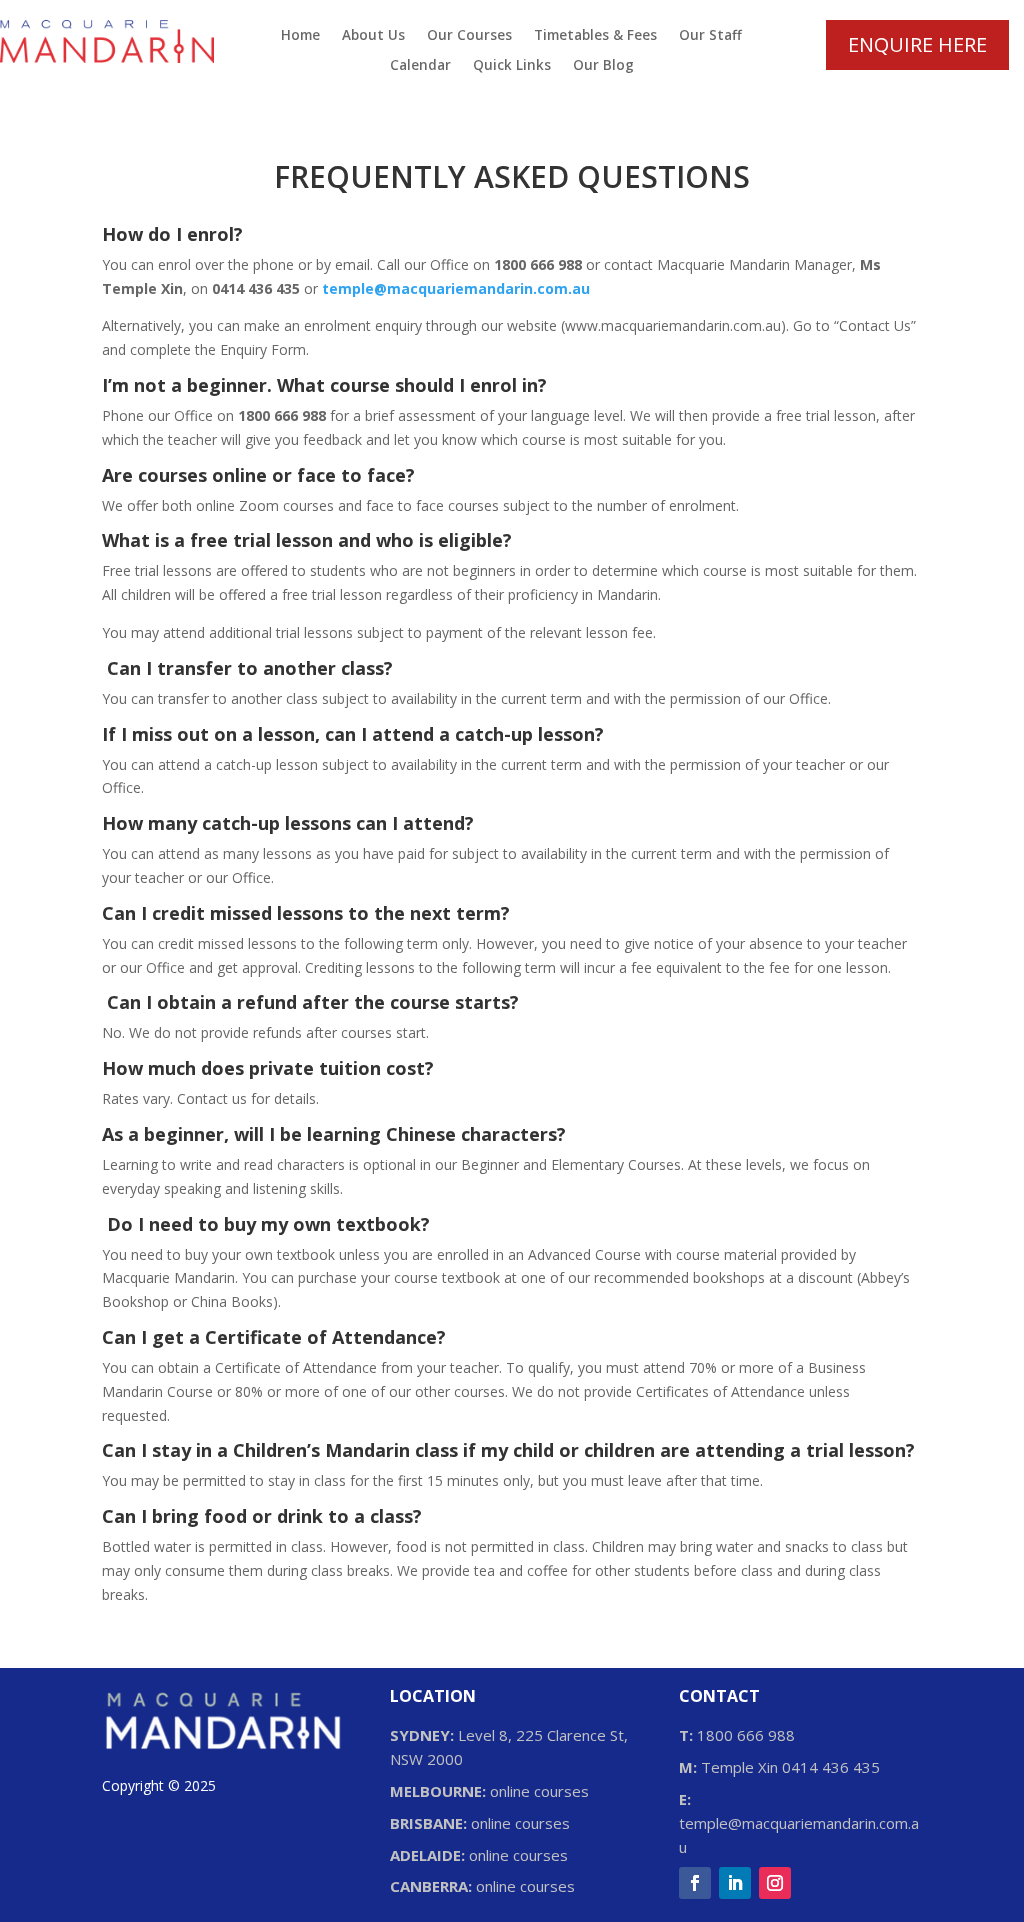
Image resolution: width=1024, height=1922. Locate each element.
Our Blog (603, 66)
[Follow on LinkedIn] (735, 1883)
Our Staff (710, 36)
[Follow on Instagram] (775, 1883)
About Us (373, 36)
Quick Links (512, 66)
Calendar (420, 66)
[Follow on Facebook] (695, 1883)
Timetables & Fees (595, 36)
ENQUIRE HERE (917, 44)
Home (300, 36)
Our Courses (469, 36)
